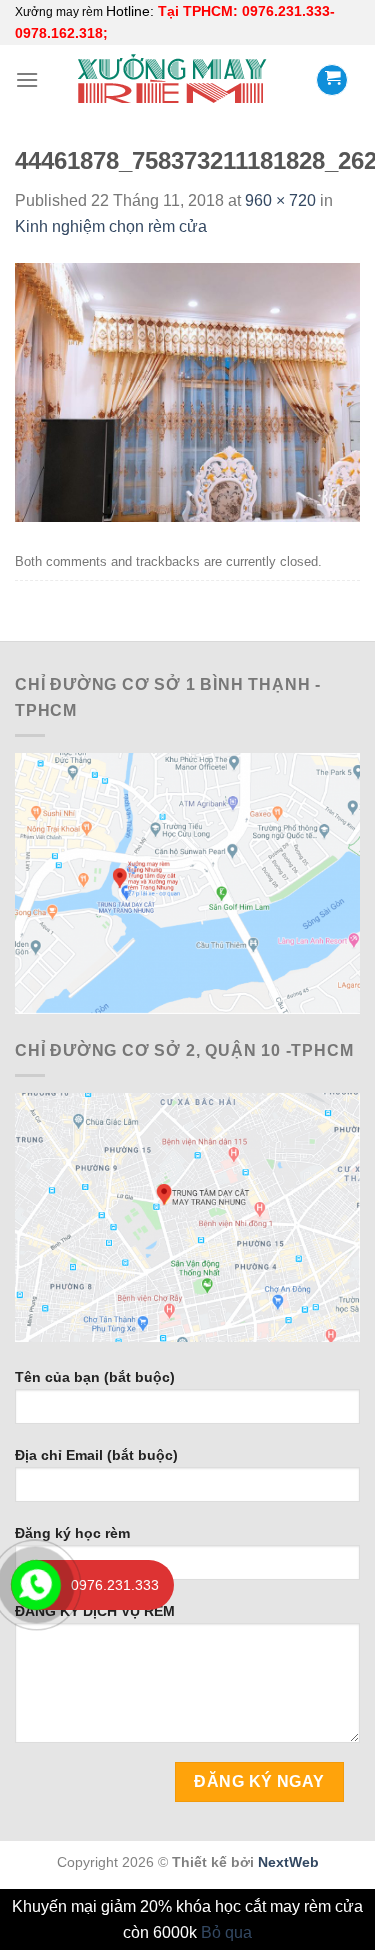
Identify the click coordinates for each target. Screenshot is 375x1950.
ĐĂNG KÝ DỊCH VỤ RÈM (95, 1611)
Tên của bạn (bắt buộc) (95, 1377)
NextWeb (288, 1862)
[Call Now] (36, 1585)
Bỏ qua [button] (226, 1932)
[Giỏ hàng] (332, 80)
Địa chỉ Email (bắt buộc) (96, 1455)
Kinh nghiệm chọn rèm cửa (111, 226)
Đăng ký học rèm (72, 1533)
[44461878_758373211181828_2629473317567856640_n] (187, 391)
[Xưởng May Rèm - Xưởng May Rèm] (172, 79)
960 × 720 (280, 200)
